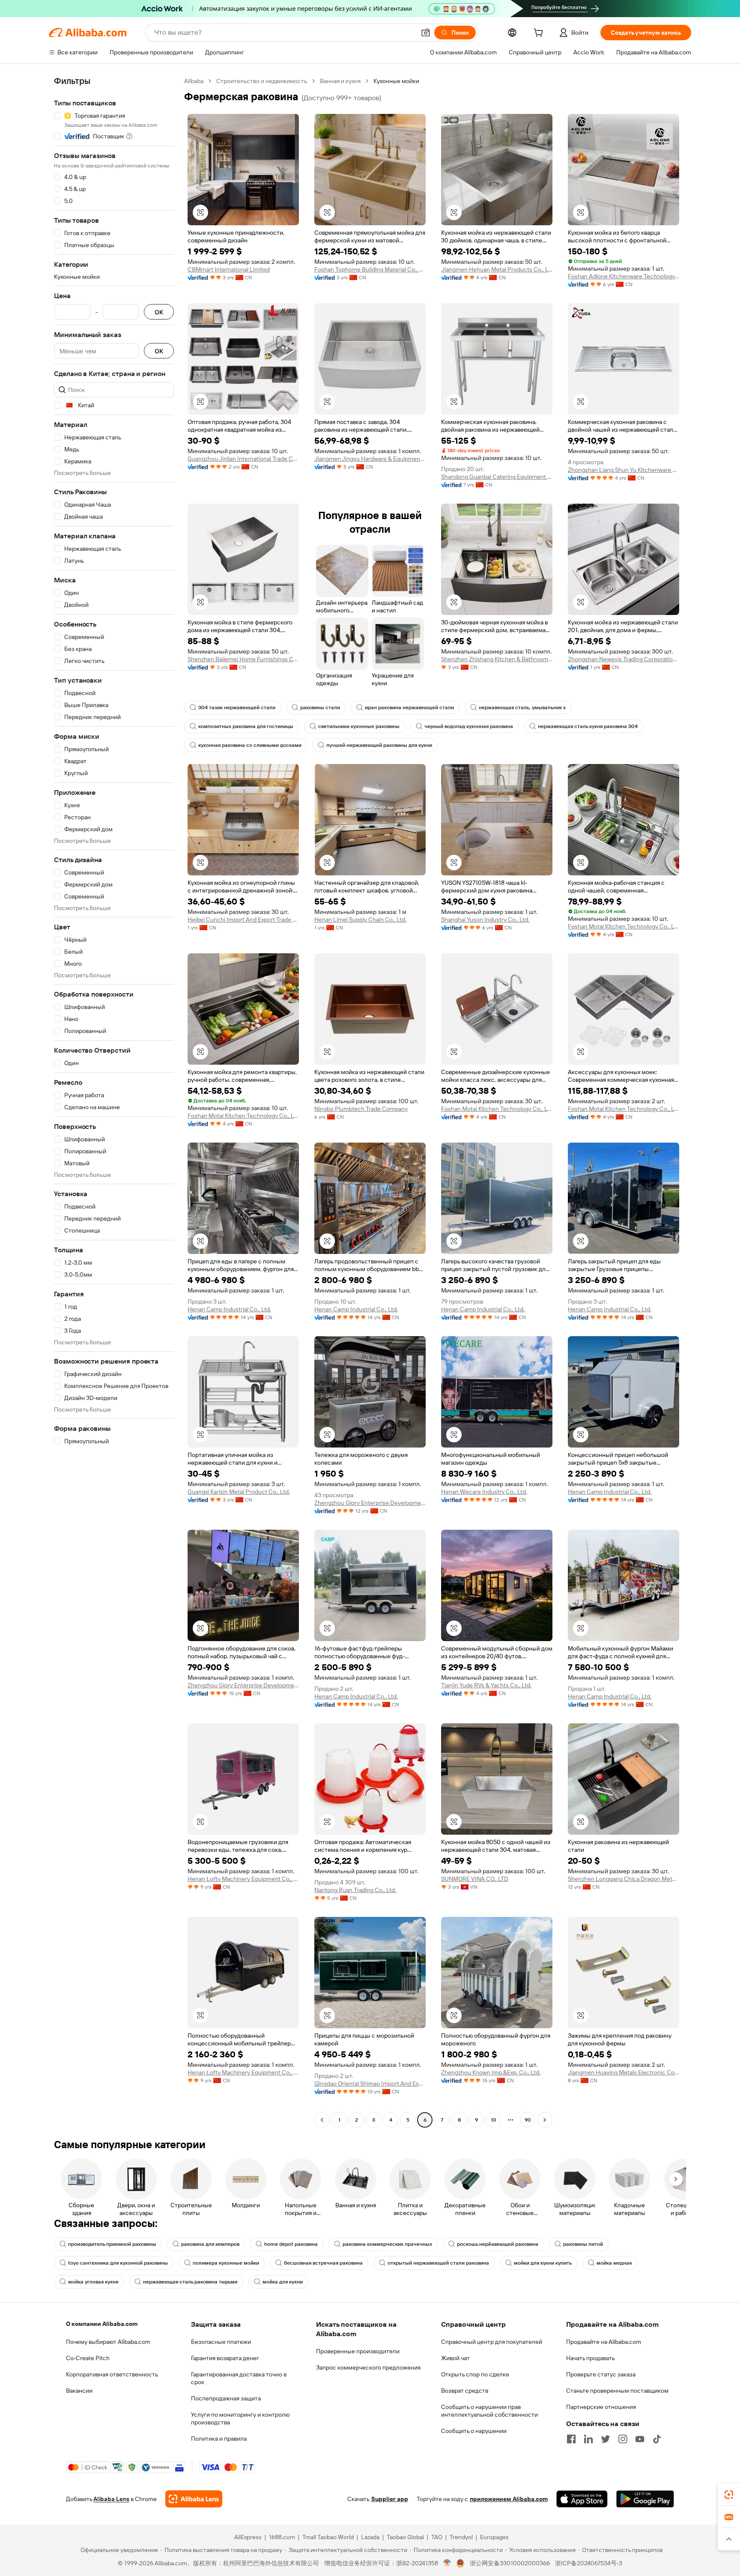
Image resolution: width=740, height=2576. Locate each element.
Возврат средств (465, 2391)
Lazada (370, 2537)
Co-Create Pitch (88, 2358)
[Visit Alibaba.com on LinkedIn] (588, 2439)
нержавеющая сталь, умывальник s (522, 707)
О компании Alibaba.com (102, 2324)
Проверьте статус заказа (601, 2374)
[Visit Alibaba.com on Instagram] (623, 2439)
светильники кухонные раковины (359, 726)
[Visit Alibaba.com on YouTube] (640, 2439)
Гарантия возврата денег (225, 2358)
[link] (729, 2495)
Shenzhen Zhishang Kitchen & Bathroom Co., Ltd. (497, 659)
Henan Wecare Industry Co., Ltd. (484, 1492)
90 (528, 2120)
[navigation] (114, 1101)
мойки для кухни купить (543, 2263)
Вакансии (79, 2391)
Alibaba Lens (111, 2499)
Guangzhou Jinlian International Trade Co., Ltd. (243, 459)
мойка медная (614, 2263)
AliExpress (248, 2537)
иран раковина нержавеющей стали (409, 707)
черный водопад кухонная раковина (469, 726)
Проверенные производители (358, 2351)
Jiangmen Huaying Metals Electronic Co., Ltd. (624, 2072)
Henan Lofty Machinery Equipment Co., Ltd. (243, 1879)
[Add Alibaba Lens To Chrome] (194, 2499)
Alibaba (194, 81)
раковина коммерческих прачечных (387, 2244)
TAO (437, 2537)
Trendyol (461, 2537)
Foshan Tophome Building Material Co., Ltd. (370, 269)
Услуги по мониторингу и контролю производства (240, 2418)
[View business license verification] (447, 2563)
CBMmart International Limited (229, 269)
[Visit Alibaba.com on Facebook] (571, 2439)
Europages (494, 2537)
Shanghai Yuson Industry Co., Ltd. (485, 919)
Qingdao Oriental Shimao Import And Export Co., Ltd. (370, 2083)
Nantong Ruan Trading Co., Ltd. (355, 1890)
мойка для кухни (283, 2282)
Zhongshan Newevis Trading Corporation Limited (624, 659)
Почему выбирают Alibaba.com (108, 2342)
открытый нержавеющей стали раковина (438, 2263)
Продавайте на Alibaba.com (604, 2342)
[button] (426, 33)
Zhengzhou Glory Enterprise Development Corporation (370, 1503)
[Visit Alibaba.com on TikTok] (657, 2439)
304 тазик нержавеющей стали (237, 707)
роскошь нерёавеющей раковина (498, 2244)
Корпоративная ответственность (112, 2374)
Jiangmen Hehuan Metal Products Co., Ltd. (497, 269)
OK (159, 312)
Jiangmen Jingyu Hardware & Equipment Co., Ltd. (370, 459)
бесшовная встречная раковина (323, 2263)
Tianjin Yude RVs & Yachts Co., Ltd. (486, 1685)
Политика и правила (219, 2439)
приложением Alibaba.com (509, 2499)
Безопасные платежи (221, 2342)
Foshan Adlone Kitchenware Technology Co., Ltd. (624, 276)
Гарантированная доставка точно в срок (239, 2378)
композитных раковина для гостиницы (246, 726)
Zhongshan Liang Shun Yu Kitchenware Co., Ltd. (624, 470)
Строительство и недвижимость (262, 81)
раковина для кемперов (210, 2244)
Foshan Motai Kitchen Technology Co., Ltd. (624, 926)
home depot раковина (291, 2244)
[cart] (540, 34)
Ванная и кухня (340, 81)
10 (494, 2120)
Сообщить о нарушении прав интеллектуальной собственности (489, 2411)
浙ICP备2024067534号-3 (589, 2563)
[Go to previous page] (322, 2120)
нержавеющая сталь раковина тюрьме (190, 2282)
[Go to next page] (545, 2120)
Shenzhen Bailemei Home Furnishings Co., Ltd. (243, 659)
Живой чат (455, 2358)
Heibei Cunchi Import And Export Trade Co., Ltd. (243, 919)
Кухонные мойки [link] (396, 81)
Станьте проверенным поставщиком (617, 2391)
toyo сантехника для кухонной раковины (118, 2263)
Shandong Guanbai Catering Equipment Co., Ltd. (497, 477)
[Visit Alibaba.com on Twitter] (606, 2439)
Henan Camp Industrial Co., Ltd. (229, 1309)
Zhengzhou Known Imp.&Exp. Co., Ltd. (491, 2072)
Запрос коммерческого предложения (368, 2367)
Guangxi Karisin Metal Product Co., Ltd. (239, 1492)
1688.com (282, 2537)
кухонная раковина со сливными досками (250, 745)
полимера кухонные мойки (226, 2263)
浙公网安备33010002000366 (510, 2563)
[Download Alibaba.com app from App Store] (582, 2499)
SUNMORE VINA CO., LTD (475, 1879)
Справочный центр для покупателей (492, 2342)
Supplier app (390, 2499)
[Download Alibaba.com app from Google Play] (645, 2499)
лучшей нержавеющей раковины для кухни (379, 745)
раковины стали (320, 707)
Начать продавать (591, 2358)
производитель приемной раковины (112, 2244)
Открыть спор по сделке (475, 2374)
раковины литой (583, 2244)
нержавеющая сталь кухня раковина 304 (588, 726)
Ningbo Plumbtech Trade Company (361, 1109)
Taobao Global (405, 2537)
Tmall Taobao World (328, 2537)
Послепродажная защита (226, 2398)
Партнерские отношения (601, 2407)
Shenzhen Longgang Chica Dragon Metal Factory (624, 1879)
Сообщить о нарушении (474, 2431)
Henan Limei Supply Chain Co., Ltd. (360, 919)
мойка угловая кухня (93, 2282)
